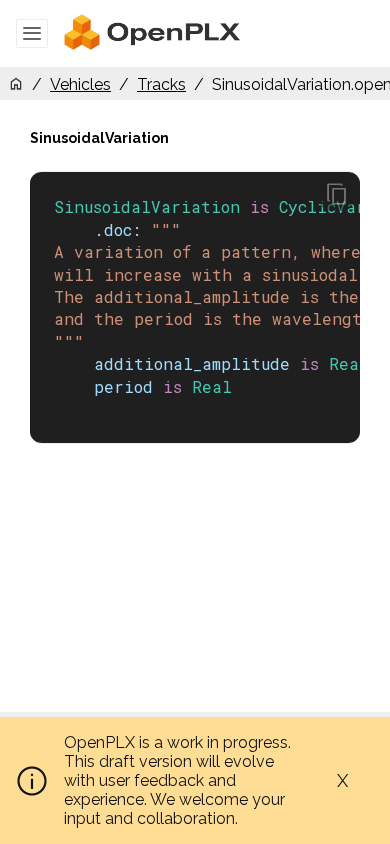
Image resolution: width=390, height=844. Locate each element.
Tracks (161, 84)
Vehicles (80, 84)
